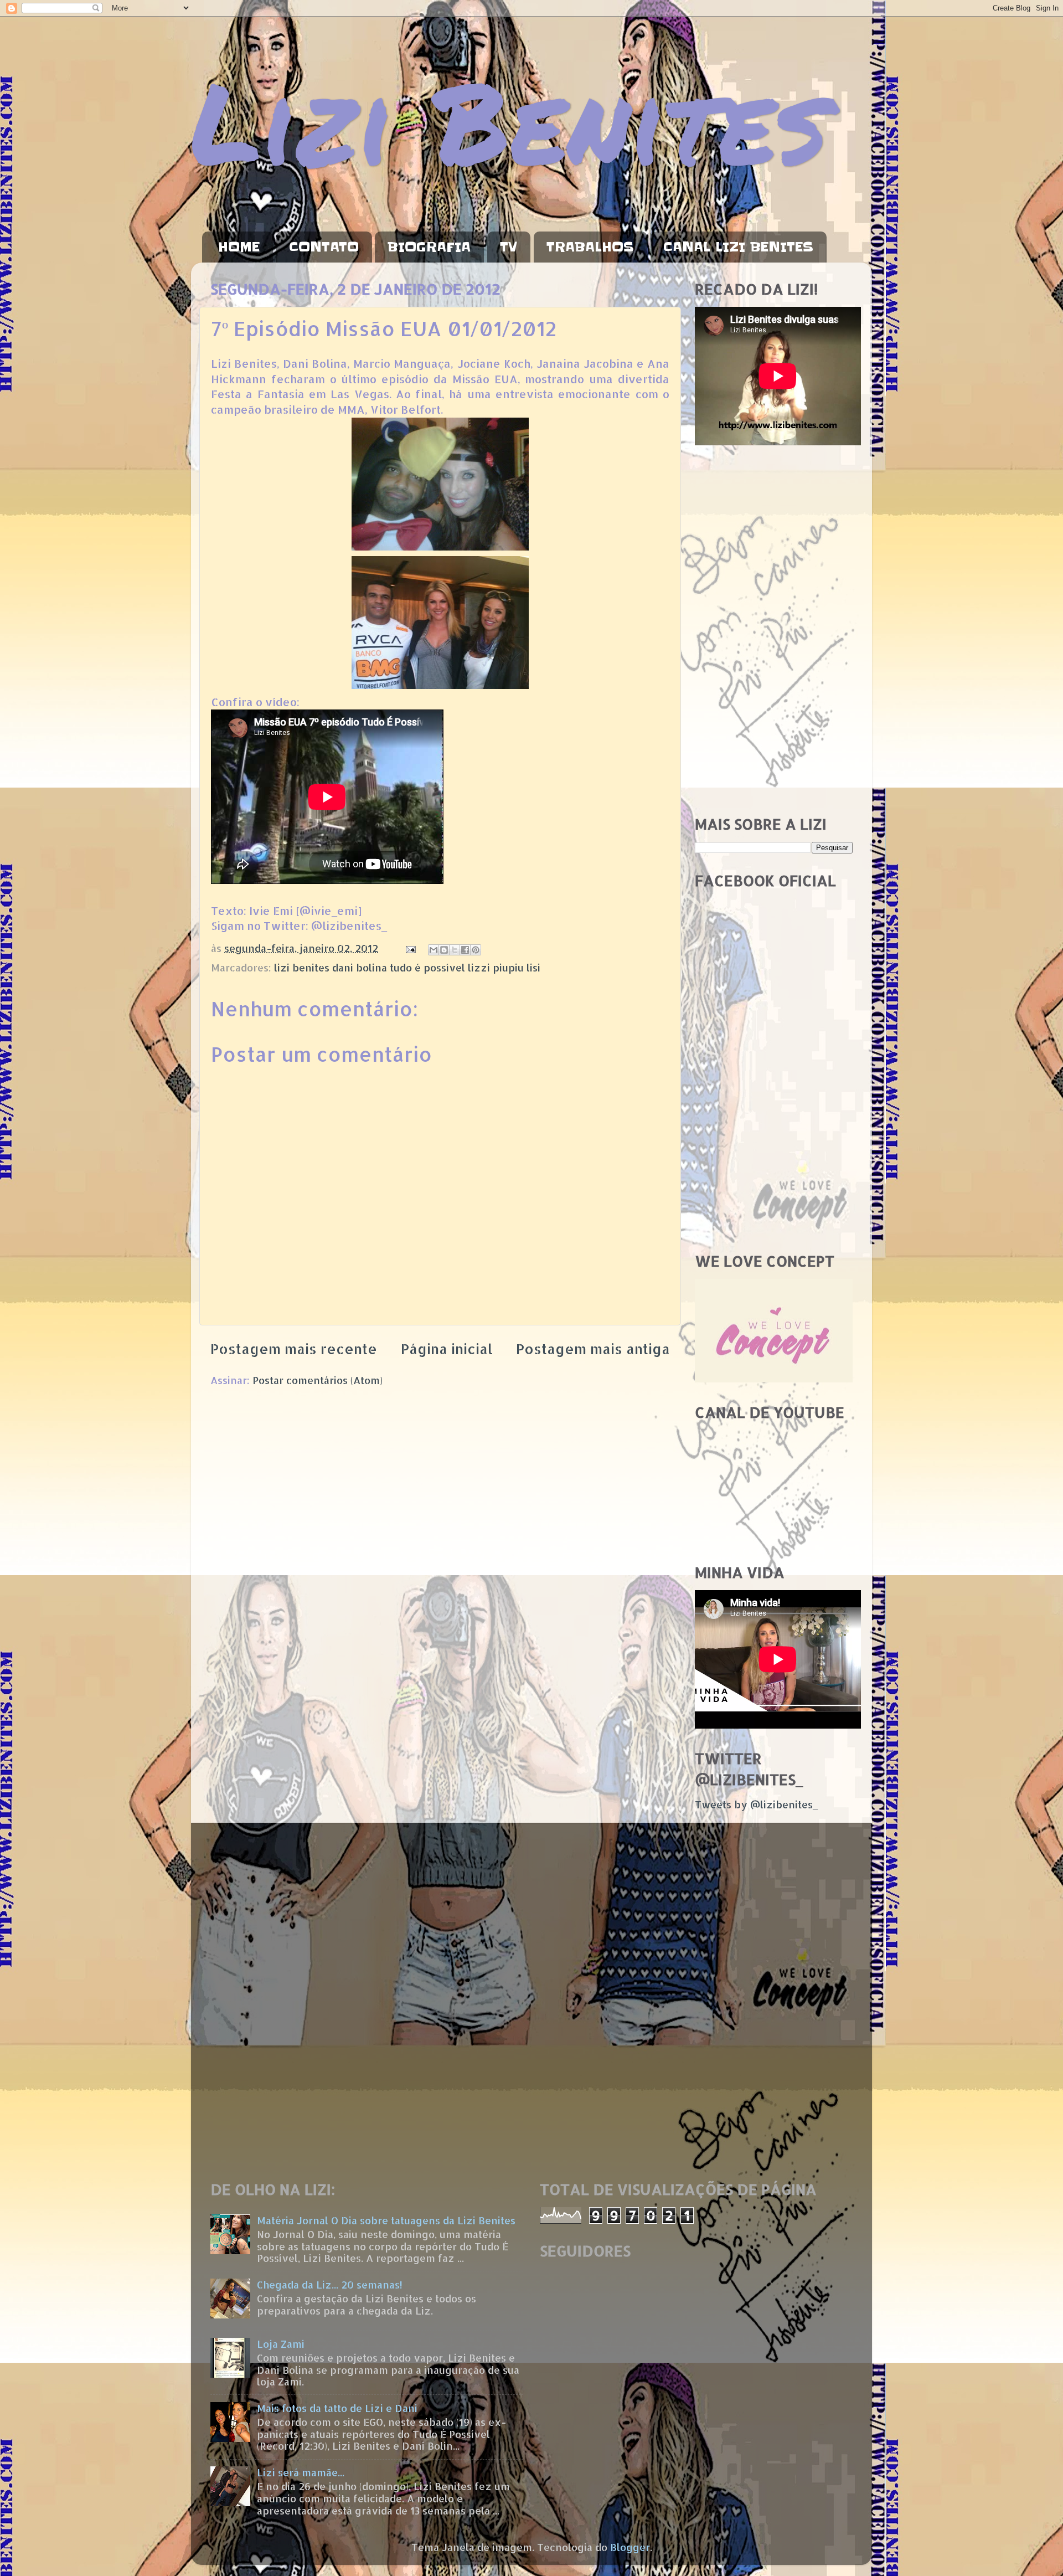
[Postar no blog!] (444, 950)
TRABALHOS (590, 247)
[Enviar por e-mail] (434, 950)
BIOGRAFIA (429, 247)
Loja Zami (281, 2344)
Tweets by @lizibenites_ (756, 1804)
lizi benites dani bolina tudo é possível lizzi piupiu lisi (407, 967)
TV (509, 247)
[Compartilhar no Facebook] (465, 950)
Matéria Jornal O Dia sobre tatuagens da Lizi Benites (386, 2220)
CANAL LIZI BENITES (738, 247)
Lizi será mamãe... (301, 2472)
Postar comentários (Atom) (318, 1380)
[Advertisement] (774, 631)
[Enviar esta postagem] (410, 948)
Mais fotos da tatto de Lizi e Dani (337, 2408)
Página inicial (447, 1349)
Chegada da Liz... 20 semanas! (330, 2284)
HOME (239, 247)
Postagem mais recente (294, 1349)
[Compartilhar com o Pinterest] (476, 950)
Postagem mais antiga (593, 1349)
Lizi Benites (509, 120)
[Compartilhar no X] (455, 950)
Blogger (630, 2547)
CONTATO (324, 247)
